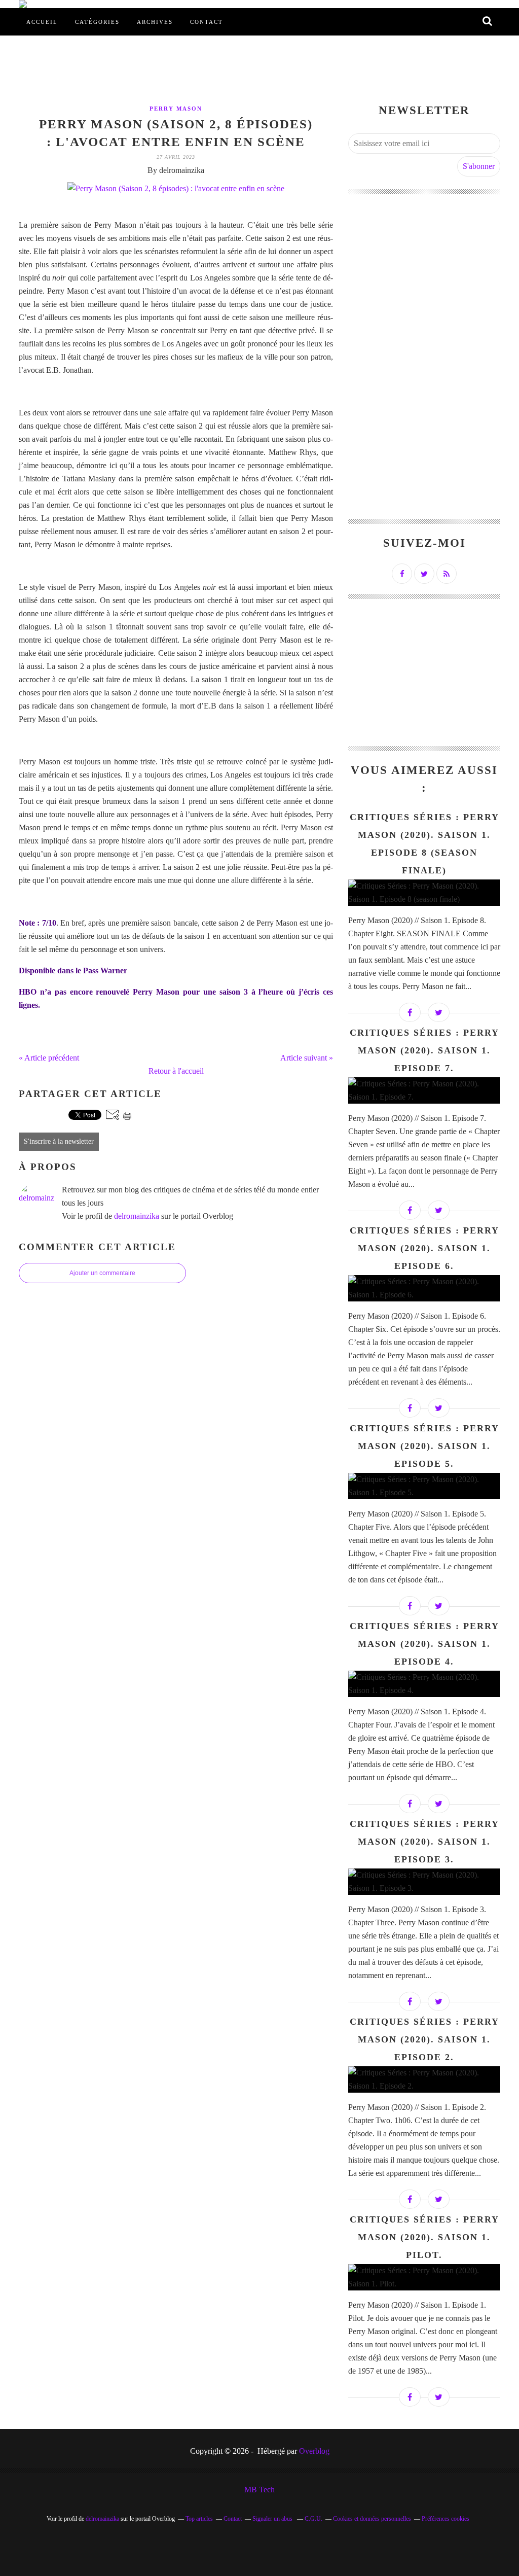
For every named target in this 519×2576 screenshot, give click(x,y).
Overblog (314, 2451)
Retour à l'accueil (176, 1071)
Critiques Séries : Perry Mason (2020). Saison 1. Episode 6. (424, 1248)
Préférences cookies (446, 2519)
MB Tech (259, 2490)
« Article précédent (49, 1058)
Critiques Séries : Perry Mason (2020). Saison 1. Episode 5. (424, 1446)
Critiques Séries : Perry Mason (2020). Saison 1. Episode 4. (424, 1644)
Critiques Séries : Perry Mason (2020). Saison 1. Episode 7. (424, 1050)
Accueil (42, 22)
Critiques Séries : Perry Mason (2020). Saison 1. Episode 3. (424, 1842)
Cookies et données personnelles (372, 2519)
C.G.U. (313, 2519)
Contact (207, 22)
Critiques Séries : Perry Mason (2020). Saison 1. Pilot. (424, 2237)
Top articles (199, 2519)
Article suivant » (307, 1058)
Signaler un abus (273, 2519)
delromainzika (137, 1216)
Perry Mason (176, 109)
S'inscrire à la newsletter (59, 1141)
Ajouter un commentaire (102, 1273)
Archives (155, 22)
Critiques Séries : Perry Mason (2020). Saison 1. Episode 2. (424, 2039)
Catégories (97, 22)
